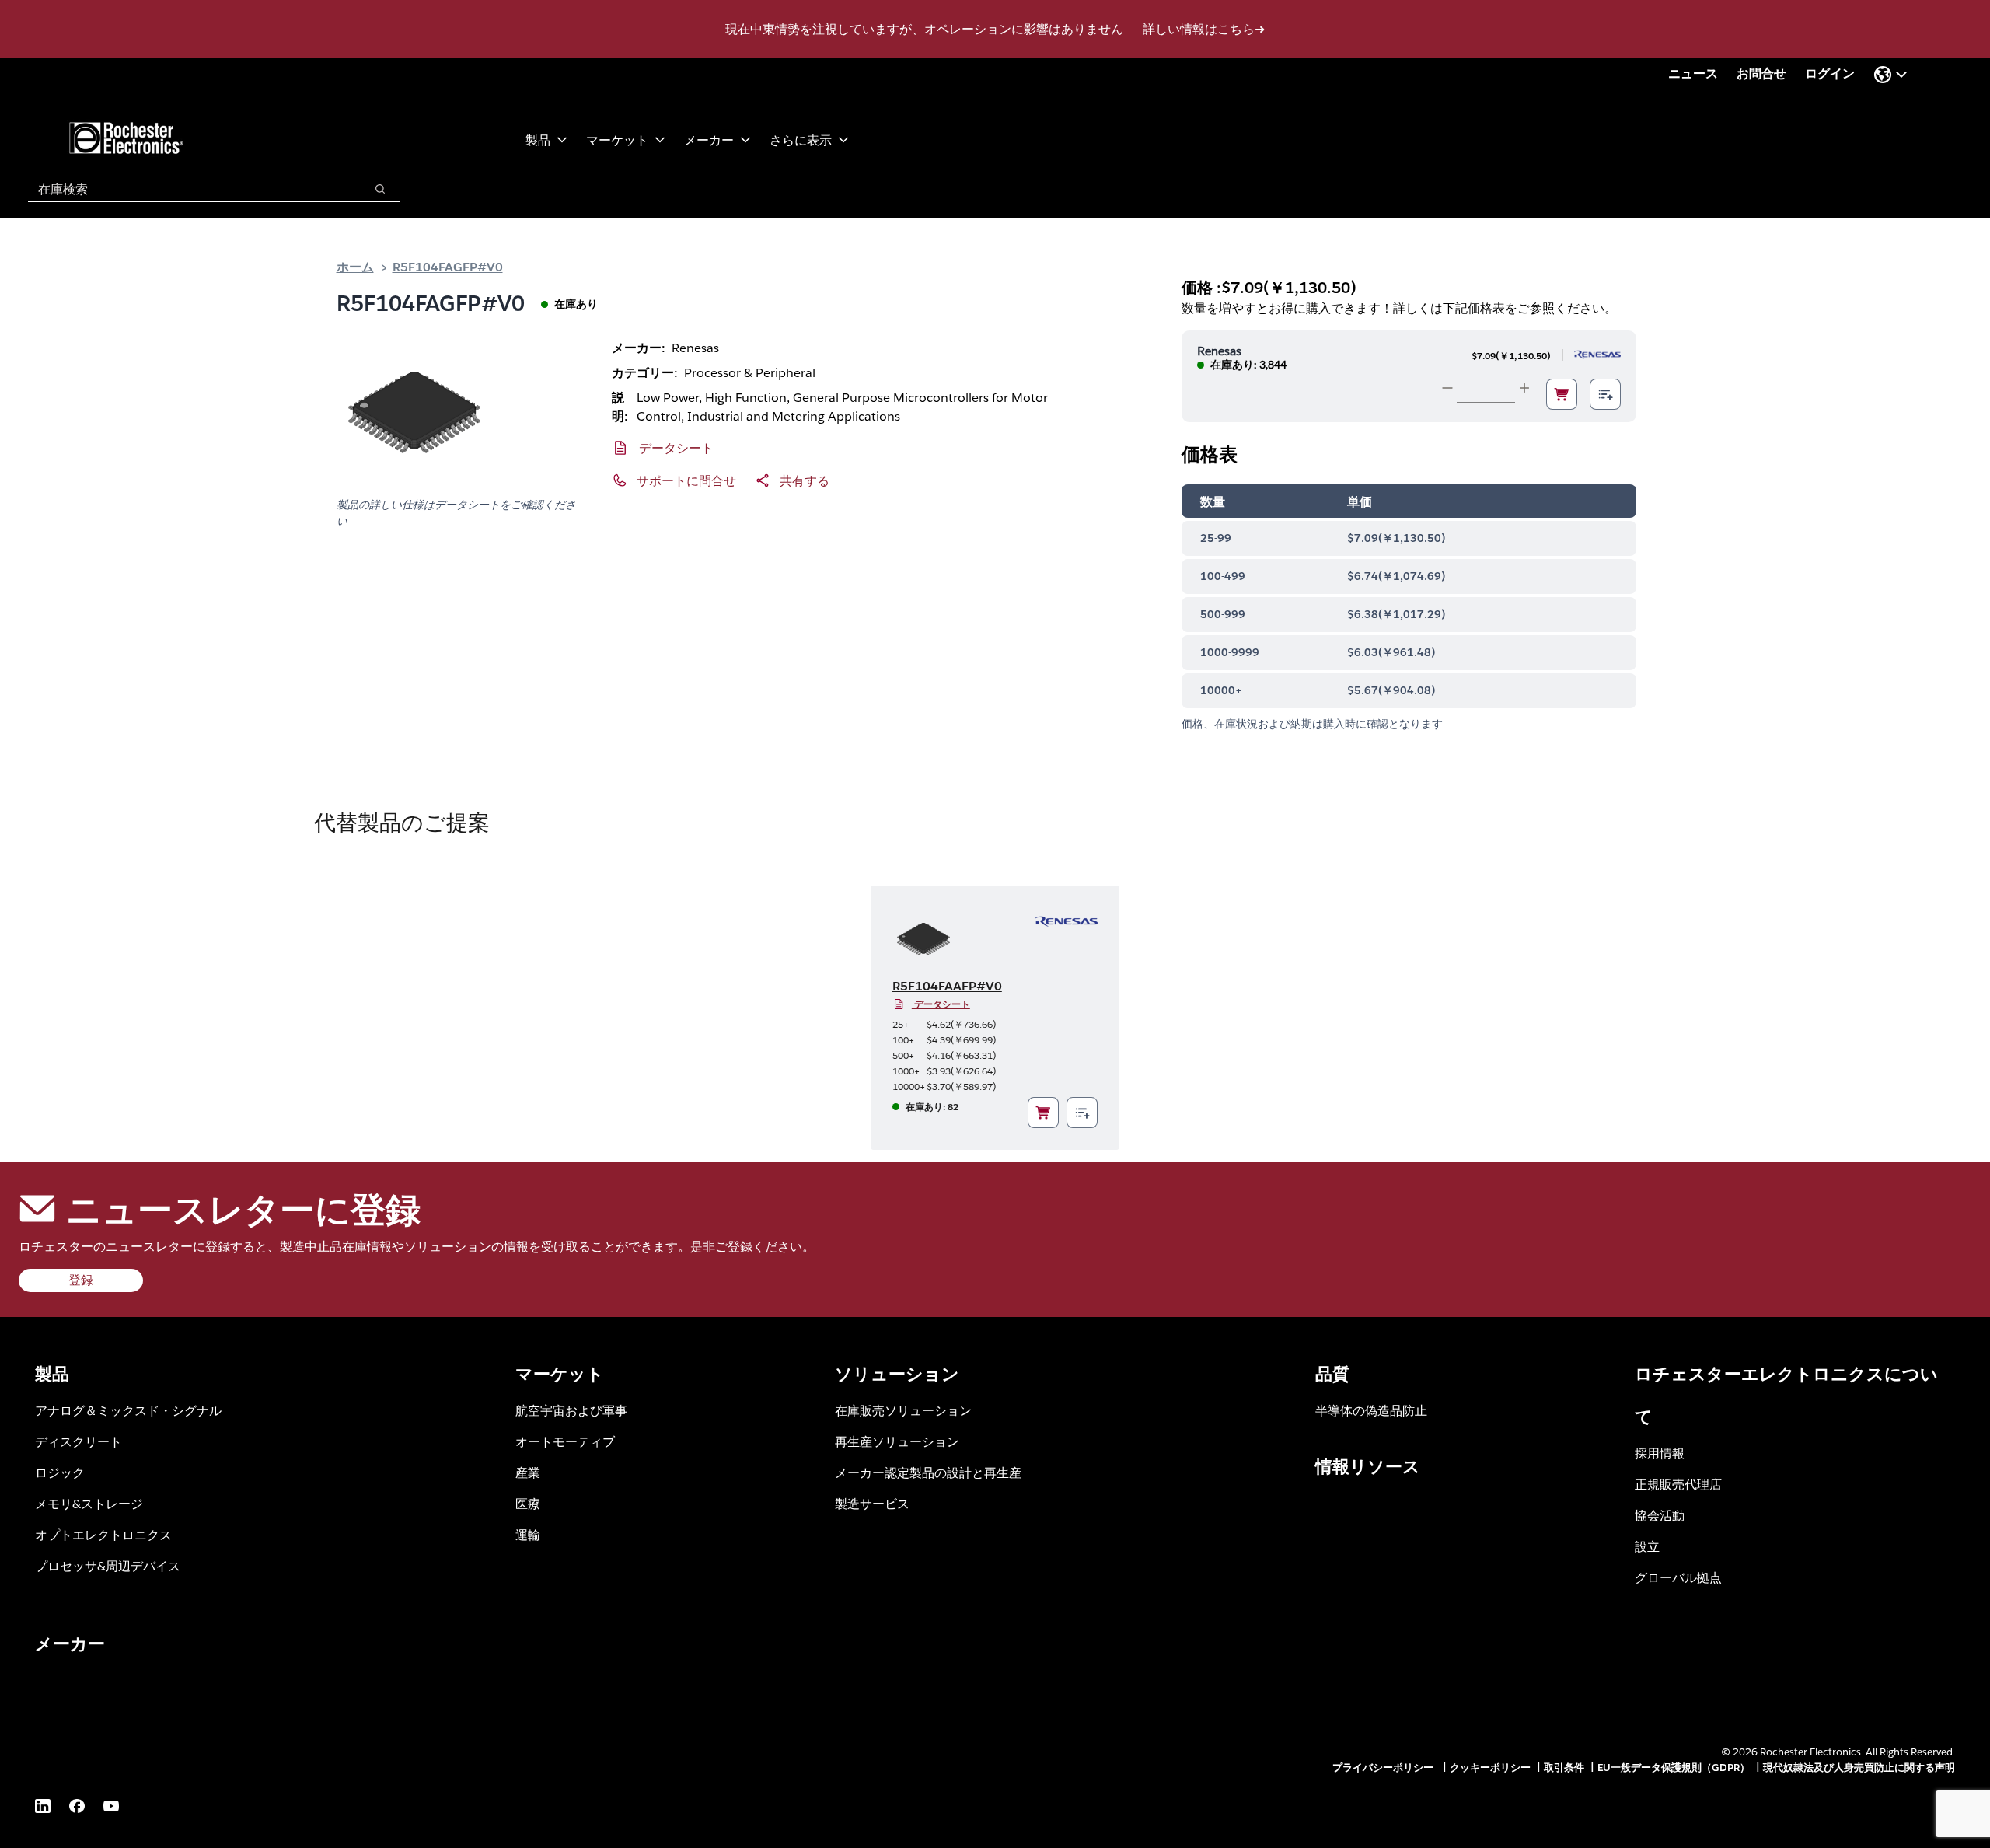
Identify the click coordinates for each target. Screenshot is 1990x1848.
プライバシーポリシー (1384, 1768)
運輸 (528, 1534)
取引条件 (1564, 1768)
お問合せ (1761, 73)
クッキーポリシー (1490, 1768)
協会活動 (1660, 1515)
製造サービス (872, 1503)
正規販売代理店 (1678, 1484)
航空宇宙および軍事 (571, 1410)
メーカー (709, 140)
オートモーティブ (565, 1441)
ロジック (60, 1472)
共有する (805, 480)
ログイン (1830, 73)
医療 (528, 1503)
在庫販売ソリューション (903, 1410)
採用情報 (1660, 1453)
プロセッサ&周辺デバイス (108, 1565)
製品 (538, 140)
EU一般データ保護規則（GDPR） (1674, 1768)
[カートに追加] (1562, 394)
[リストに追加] (1605, 394)
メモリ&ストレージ (89, 1503)
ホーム (355, 266)
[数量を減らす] (1447, 388)
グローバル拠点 (1678, 1577)
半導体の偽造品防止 (1371, 1410)
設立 (1647, 1546)
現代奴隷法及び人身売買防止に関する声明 (1859, 1768)
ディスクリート (79, 1441)
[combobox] (189, 189)
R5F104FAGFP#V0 (448, 266)
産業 (528, 1472)
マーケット (617, 140)
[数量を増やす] (1524, 388)
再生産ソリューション (897, 1441)
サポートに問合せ (686, 480)
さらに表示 (801, 140)
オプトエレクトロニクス (103, 1534)
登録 (81, 1280)
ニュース (1693, 73)
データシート (676, 447)
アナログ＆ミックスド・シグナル (128, 1410)
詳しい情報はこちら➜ (1204, 29)
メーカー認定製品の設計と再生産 (928, 1472)
